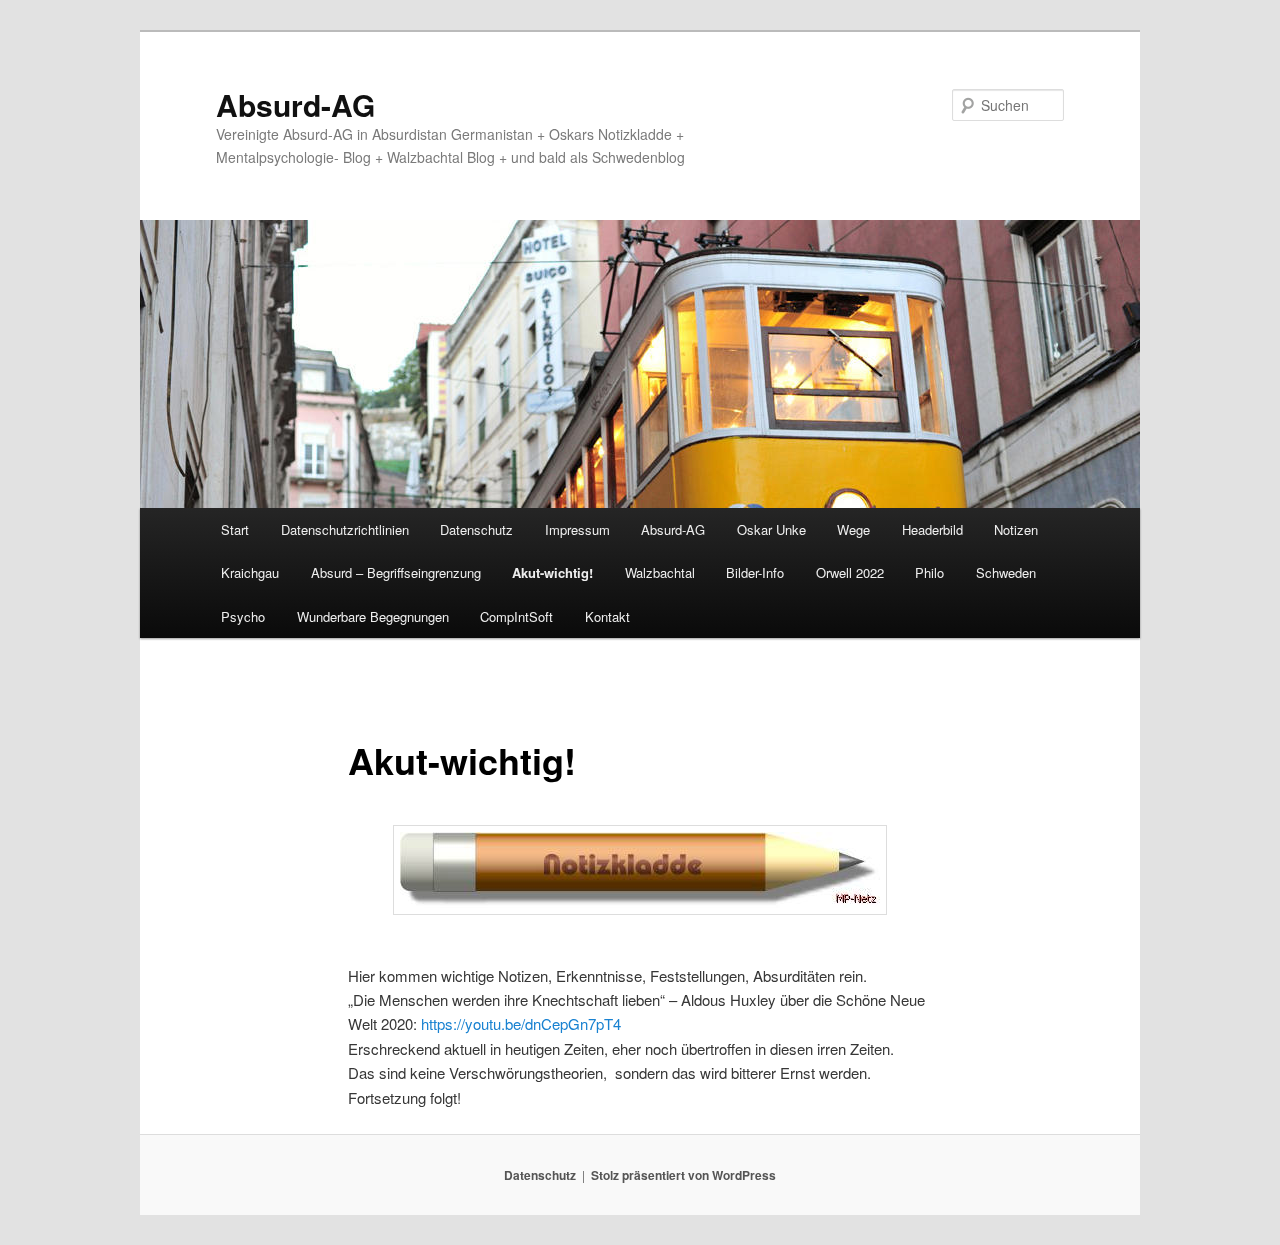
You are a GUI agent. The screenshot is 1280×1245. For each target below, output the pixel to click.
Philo (929, 572)
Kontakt (607, 616)
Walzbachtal (660, 572)
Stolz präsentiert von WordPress (683, 1175)
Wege (853, 529)
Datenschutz (476, 529)
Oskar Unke (771, 529)
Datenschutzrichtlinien (345, 529)
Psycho (243, 616)
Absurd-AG (295, 104)
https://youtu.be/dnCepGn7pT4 (521, 1023)
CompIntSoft (516, 616)
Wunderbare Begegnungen (373, 616)
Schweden (1006, 572)
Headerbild (932, 529)
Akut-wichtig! (552, 572)
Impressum (577, 529)
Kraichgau (250, 572)
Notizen (1016, 529)
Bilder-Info (755, 572)
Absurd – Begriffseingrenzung (396, 572)
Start (235, 529)
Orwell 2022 (850, 572)
